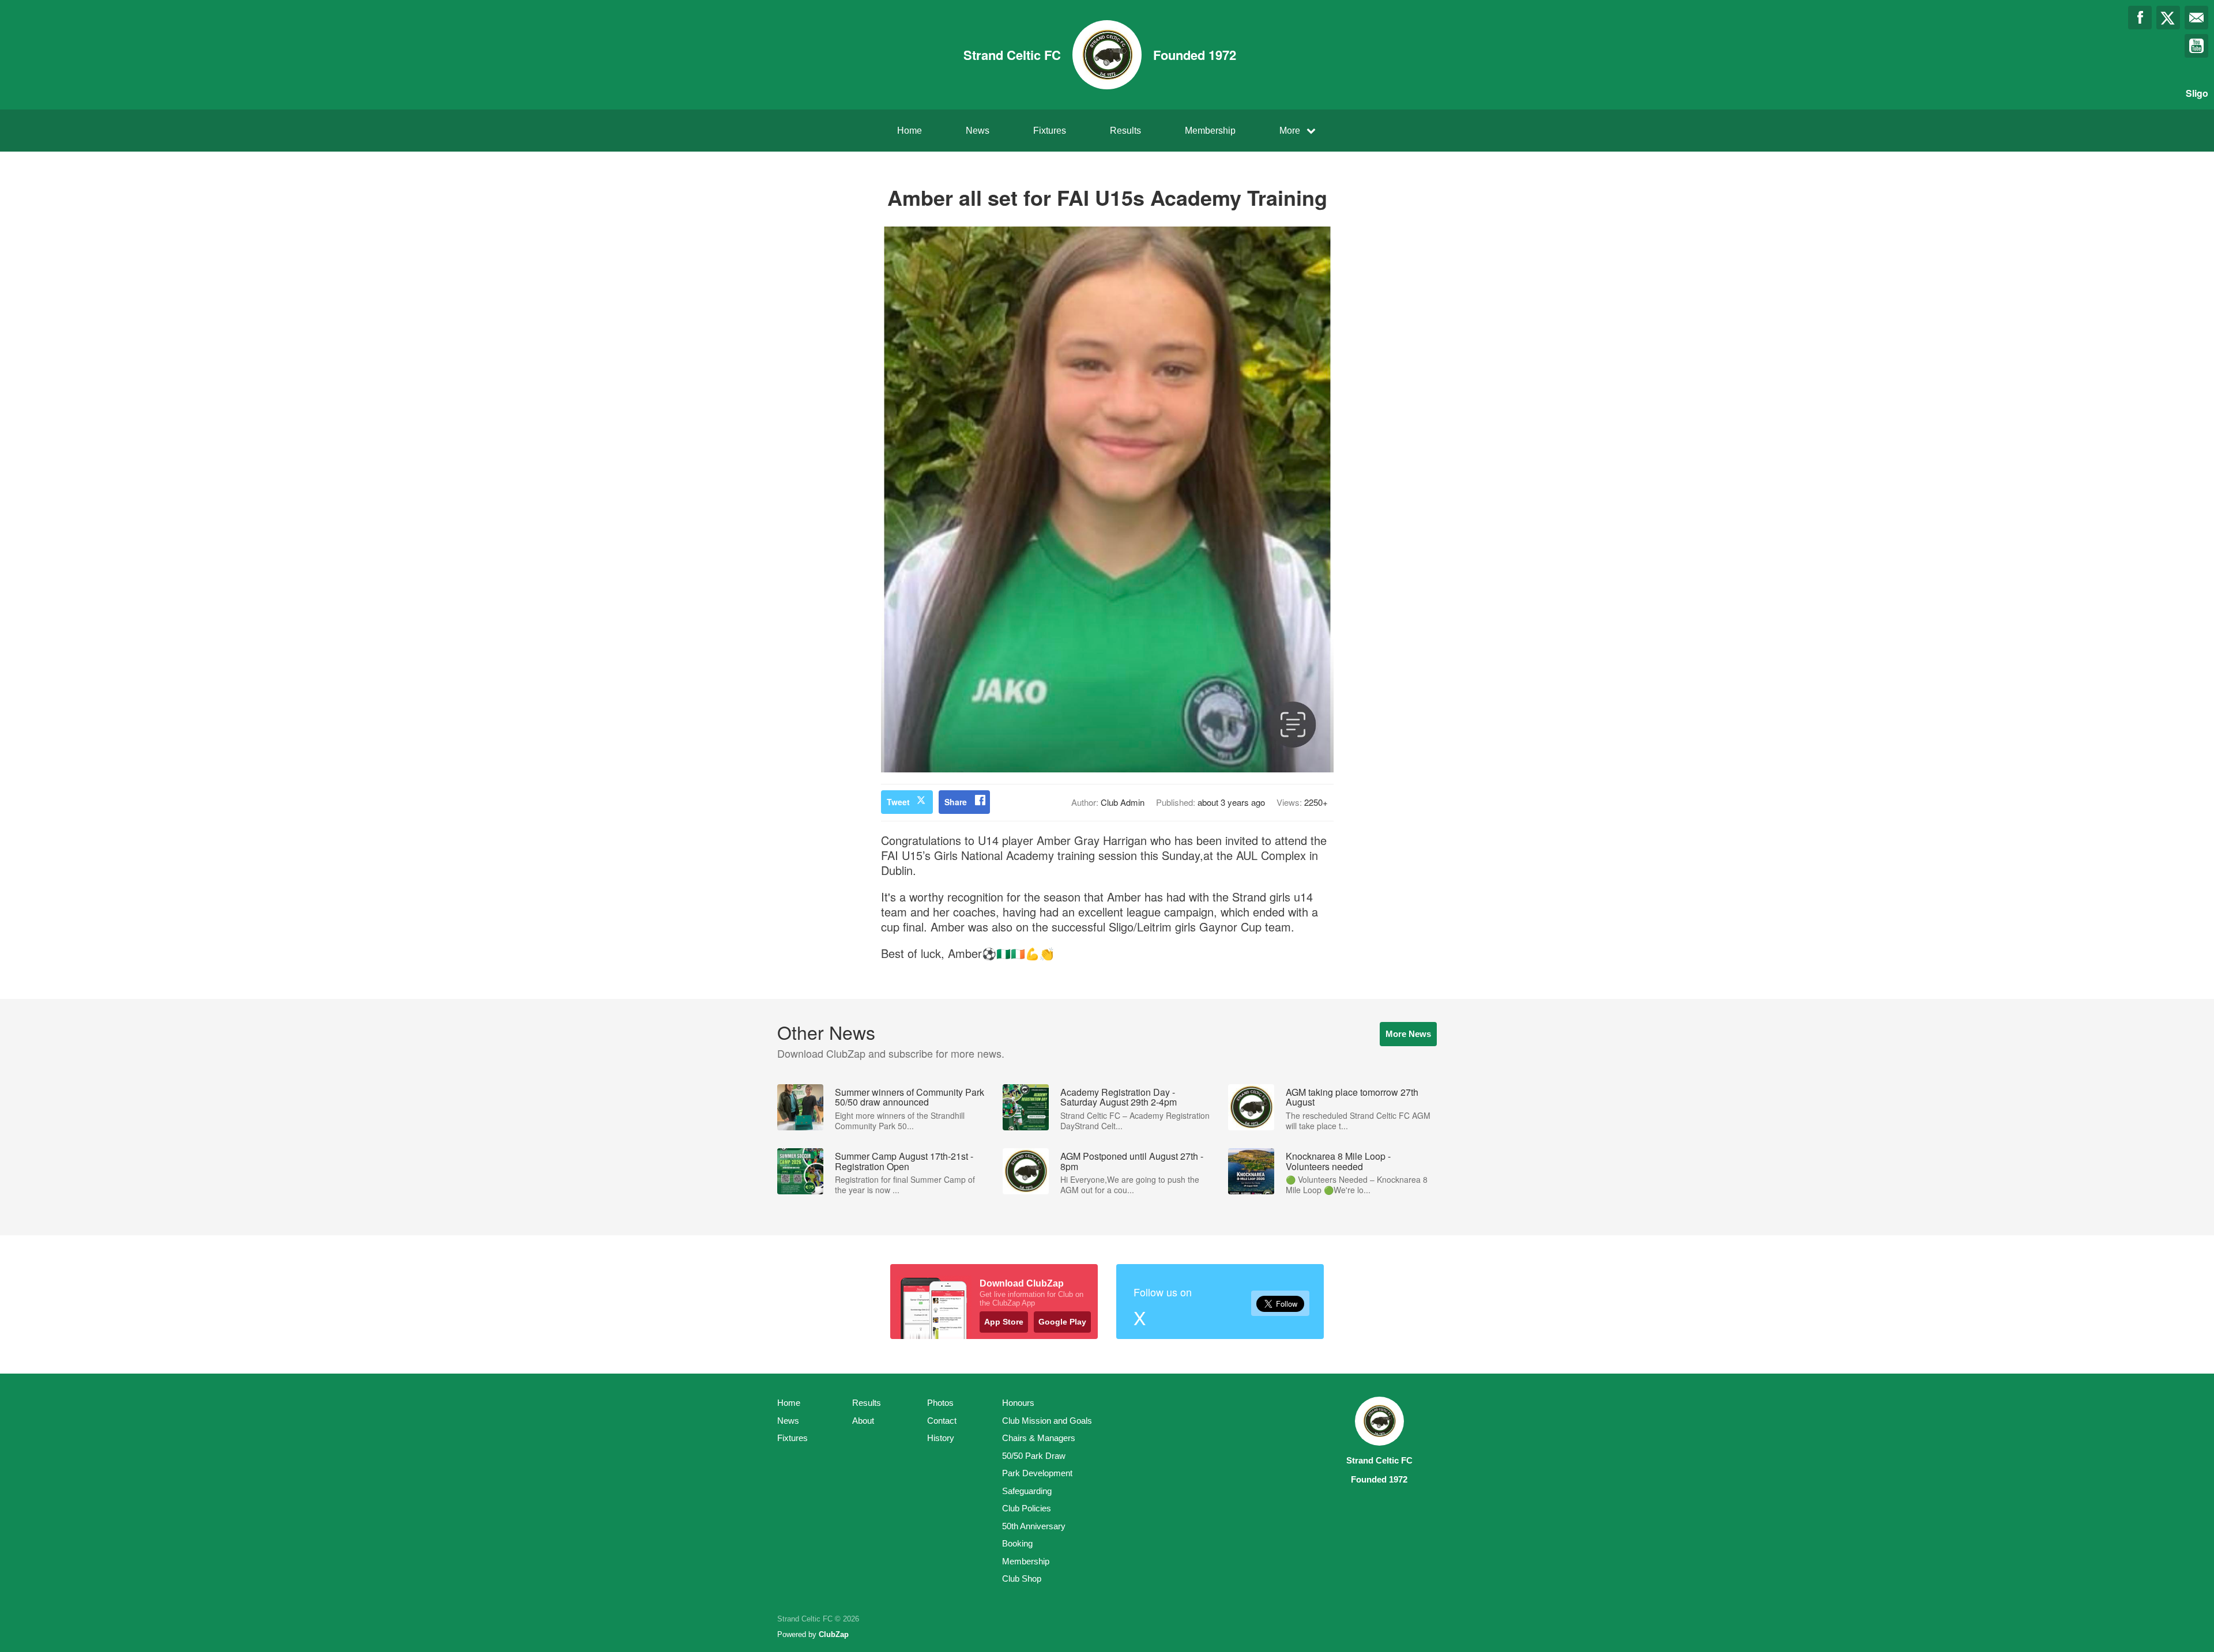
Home (910, 131)
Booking (1017, 1543)
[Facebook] (2140, 18)
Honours (1018, 1403)
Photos (940, 1403)
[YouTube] (2196, 46)
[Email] (2196, 18)
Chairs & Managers (1039, 1438)
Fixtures (1050, 131)
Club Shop (1022, 1579)
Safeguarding (1027, 1491)
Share (956, 802)
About (863, 1421)
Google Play (1062, 1322)
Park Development (1037, 1473)
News (978, 131)
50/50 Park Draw (1034, 1456)
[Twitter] (2168, 18)
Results (1125, 131)
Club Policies (1027, 1508)
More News (1408, 1034)
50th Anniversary (1034, 1526)
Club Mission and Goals (1047, 1421)
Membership (1210, 131)
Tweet (898, 802)
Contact (942, 1421)
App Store (1004, 1322)
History (941, 1438)
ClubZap (834, 1634)
